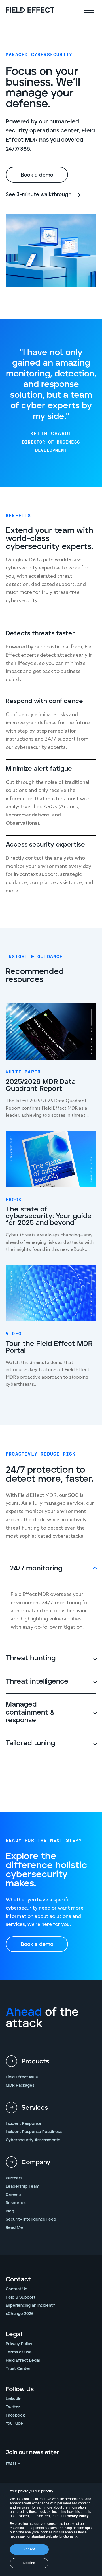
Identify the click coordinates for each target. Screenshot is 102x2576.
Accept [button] (29, 2549)
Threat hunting (31, 1658)
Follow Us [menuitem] (20, 2390)
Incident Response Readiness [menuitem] (34, 2132)
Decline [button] (29, 2563)
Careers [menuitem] (13, 2195)
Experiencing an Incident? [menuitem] (30, 2306)
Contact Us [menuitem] (16, 2289)
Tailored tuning (30, 1743)
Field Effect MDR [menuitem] (22, 2077)
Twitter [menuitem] (13, 2407)
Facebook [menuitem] (15, 2415)
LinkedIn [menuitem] (13, 2399)
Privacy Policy (77, 2516)
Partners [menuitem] (14, 2178)
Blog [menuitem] (10, 2211)
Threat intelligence (37, 1682)
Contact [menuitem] (18, 2280)
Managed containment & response (30, 1712)
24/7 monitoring (36, 1568)
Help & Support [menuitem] (21, 2297)
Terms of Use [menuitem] (19, 2352)
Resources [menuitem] (16, 2203)
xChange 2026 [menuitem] (20, 2314)
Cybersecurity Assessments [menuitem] (33, 2140)
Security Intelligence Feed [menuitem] (31, 2219)
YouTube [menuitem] (14, 2424)
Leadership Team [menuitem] (23, 2187)
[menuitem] (51, 2064)
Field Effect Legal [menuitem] (23, 2361)
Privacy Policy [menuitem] (19, 2344)
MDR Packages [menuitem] (20, 2086)
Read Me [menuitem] (14, 2228)
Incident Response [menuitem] (23, 2124)
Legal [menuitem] (14, 2335)
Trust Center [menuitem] (18, 2369)
